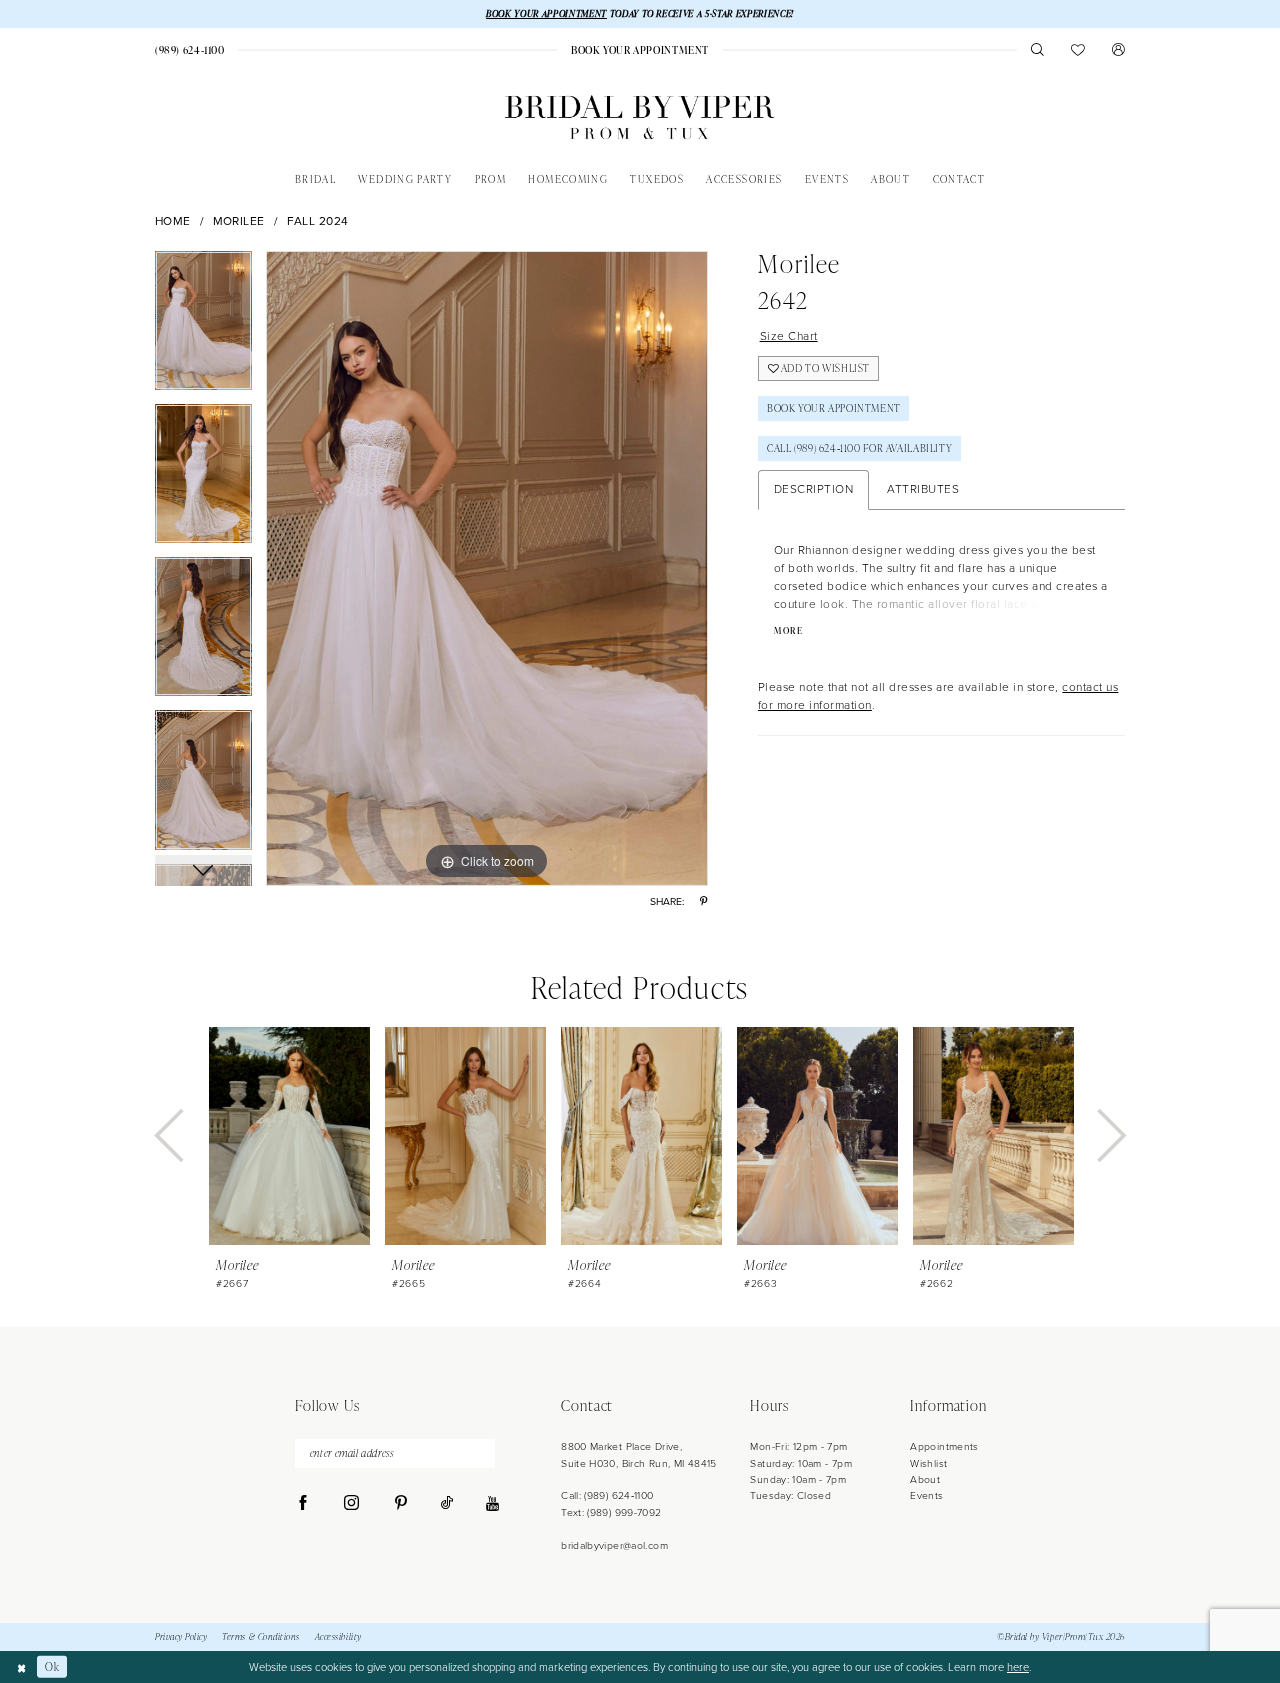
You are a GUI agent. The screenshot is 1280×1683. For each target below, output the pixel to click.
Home (173, 221)
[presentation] (289, 1136)
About (925, 1479)
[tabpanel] (203, 327)
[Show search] (1037, 49)
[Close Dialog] (21, 1667)
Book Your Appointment (834, 408)
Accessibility (338, 1637)
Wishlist (928, 1463)
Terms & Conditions (261, 1637)
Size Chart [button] (789, 336)
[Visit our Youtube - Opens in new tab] (492, 1504)
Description (814, 489)
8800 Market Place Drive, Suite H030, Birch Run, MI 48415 (639, 1454)
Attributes (923, 489)
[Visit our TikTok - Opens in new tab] (447, 1504)
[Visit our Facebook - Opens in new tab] (303, 1504)
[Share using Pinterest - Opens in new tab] (703, 901)
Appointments (944, 1446)
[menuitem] (189, 50)
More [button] (788, 631)
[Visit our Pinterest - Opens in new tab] (400, 1504)
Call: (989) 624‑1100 (607, 1495)
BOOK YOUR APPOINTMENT (546, 13)
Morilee (239, 221)
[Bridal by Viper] (639, 117)
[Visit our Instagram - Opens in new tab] (351, 1504)
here (1018, 1667)
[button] (1118, 49)
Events (926, 1495)
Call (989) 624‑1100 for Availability (859, 448)
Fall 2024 (318, 221)
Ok (52, 1666)
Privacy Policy (181, 1637)
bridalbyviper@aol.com (614, 1545)
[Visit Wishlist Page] (1078, 49)
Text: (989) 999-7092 (611, 1512)
